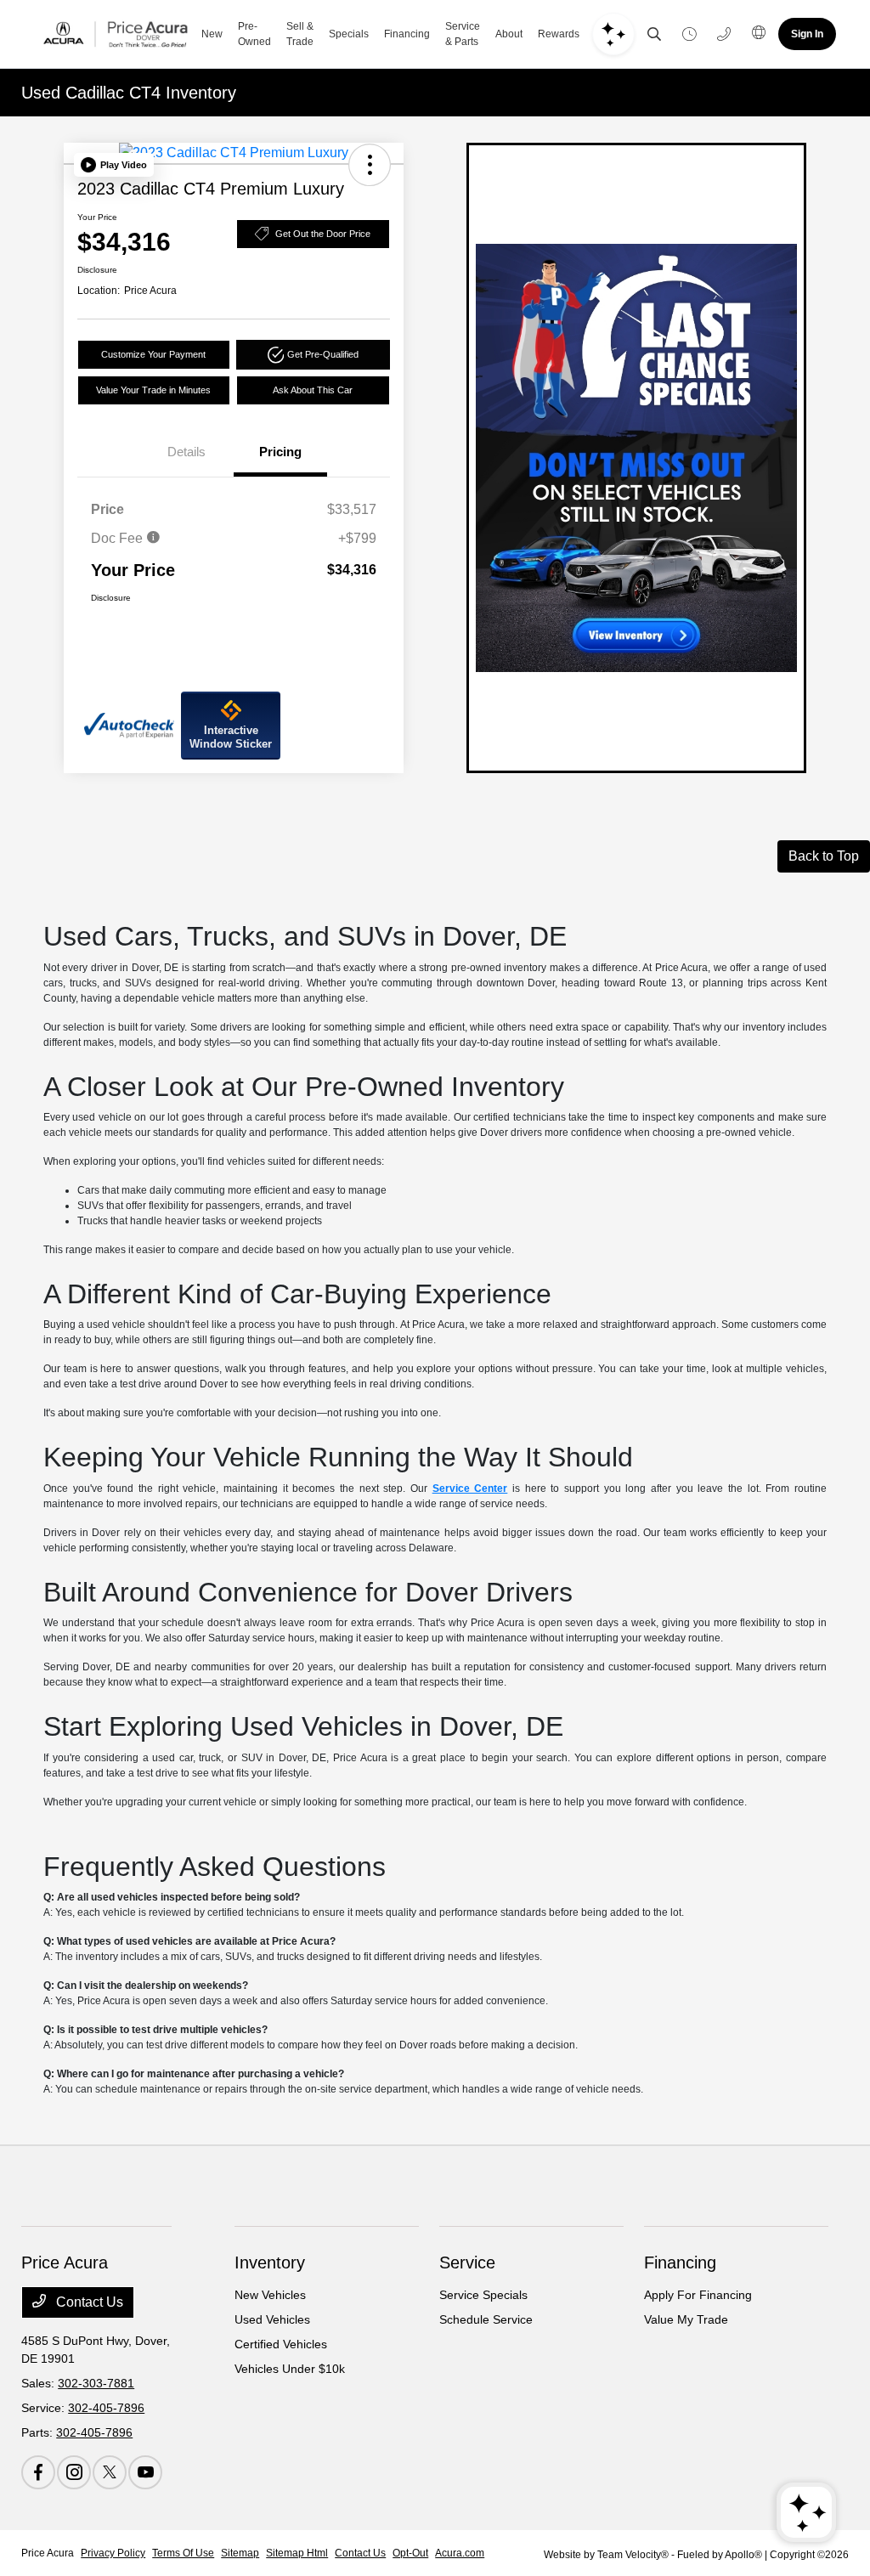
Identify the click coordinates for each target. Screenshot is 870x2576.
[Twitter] (110, 2472)
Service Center (470, 1489)
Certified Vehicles (281, 2344)
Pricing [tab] (280, 452)
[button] (114, 165)
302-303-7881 (96, 2383)
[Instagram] (74, 2472)
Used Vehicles (272, 2319)
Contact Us (88, 2302)
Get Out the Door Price (323, 234)
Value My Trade (686, 2319)
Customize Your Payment (153, 354)
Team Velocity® (633, 2555)
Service (467, 2262)
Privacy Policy (113, 2553)
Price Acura (48, 2553)
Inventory (270, 2262)
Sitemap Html (297, 2553)
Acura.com (460, 2553)
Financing (680, 2262)
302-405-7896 (106, 2408)
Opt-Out (410, 2553)
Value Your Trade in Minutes (153, 390)
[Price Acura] (116, 34)
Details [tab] (186, 452)
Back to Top (824, 856)
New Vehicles (270, 2295)
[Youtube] (145, 2472)
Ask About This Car (313, 390)
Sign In (807, 34)
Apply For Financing (698, 2295)
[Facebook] (38, 2472)
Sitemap (240, 2553)
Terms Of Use (183, 2553)
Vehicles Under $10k (290, 2369)
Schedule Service (486, 2319)
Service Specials (483, 2295)
